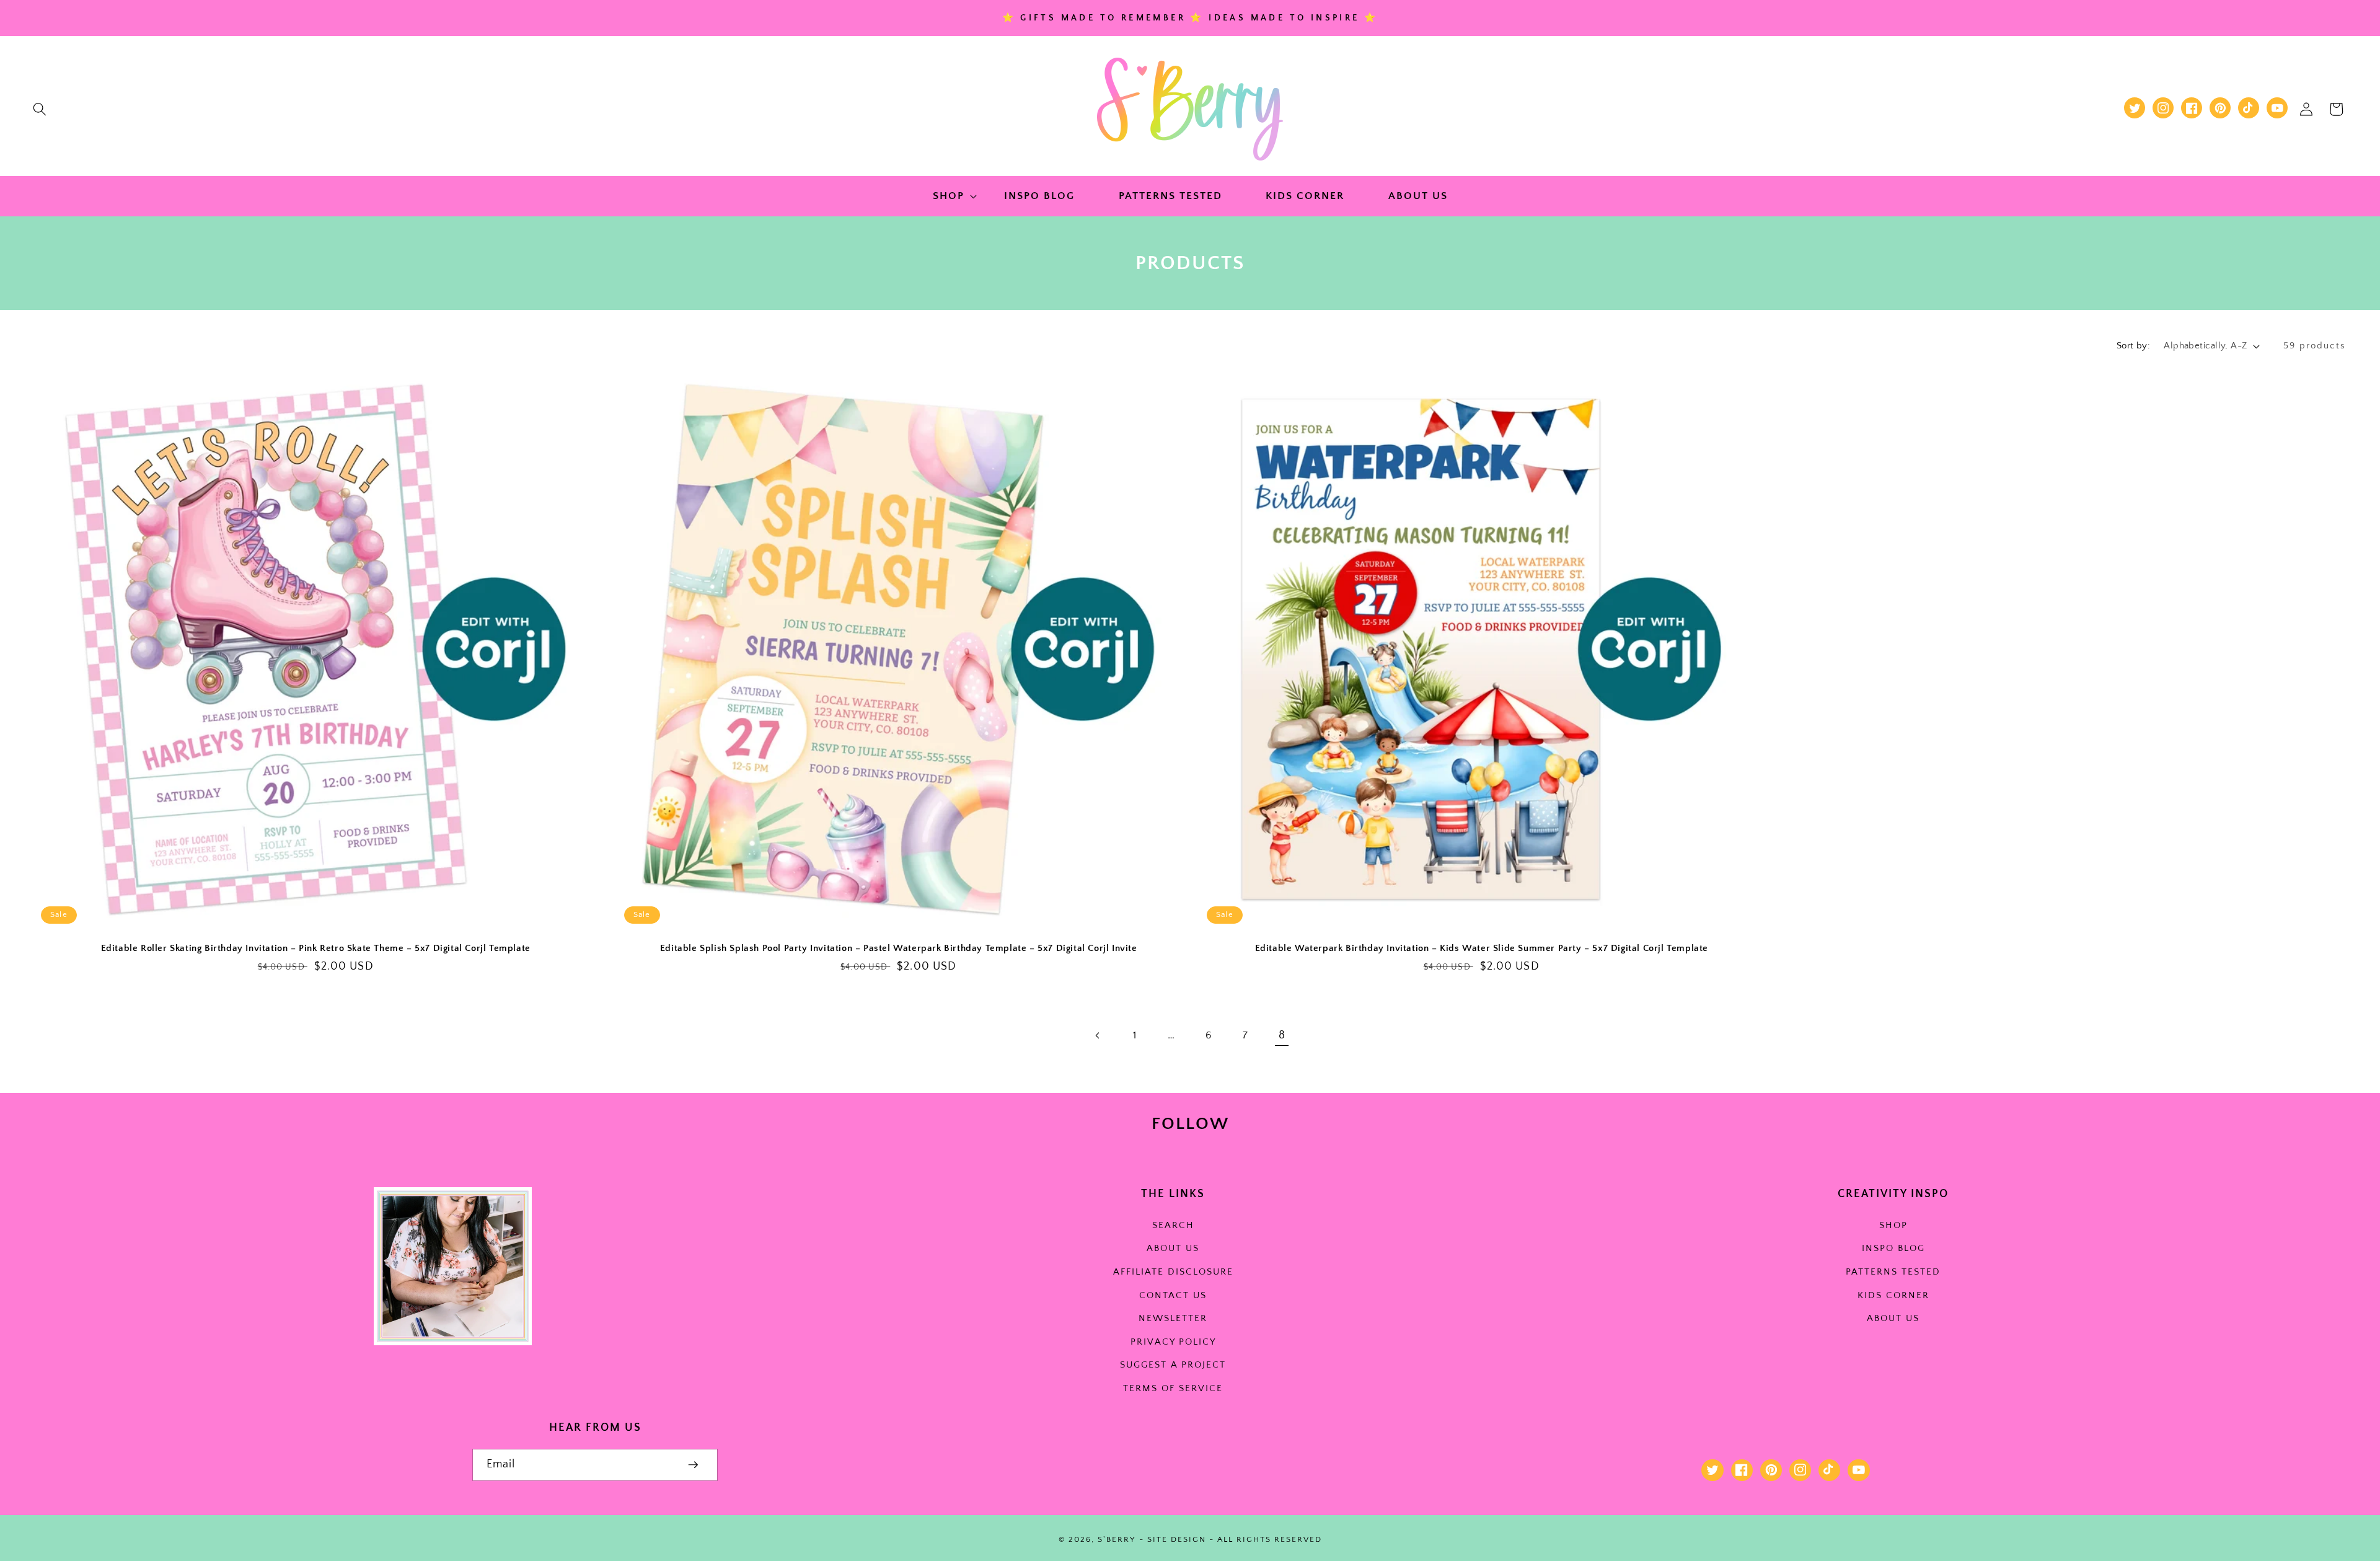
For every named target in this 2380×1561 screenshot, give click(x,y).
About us (1173, 1248)
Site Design (1177, 1539)
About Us (1893, 1318)
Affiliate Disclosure (1173, 1272)
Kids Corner (1893, 1295)
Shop (1893, 1225)
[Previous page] (1098, 1035)
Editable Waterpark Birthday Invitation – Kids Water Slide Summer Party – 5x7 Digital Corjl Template (1482, 948)
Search (1173, 1225)
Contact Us (1173, 1295)
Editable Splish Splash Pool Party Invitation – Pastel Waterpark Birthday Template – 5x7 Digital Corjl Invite (899, 948)
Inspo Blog (1893, 1248)
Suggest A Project (1173, 1365)
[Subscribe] (693, 1465)
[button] (40, 109)
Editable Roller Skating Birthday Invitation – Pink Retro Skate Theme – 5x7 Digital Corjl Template (316, 948)
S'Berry (1117, 1539)
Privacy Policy (1173, 1342)
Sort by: (2134, 346)
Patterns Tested (1893, 1272)
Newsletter (1173, 1318)
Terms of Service (1173, 1388)
